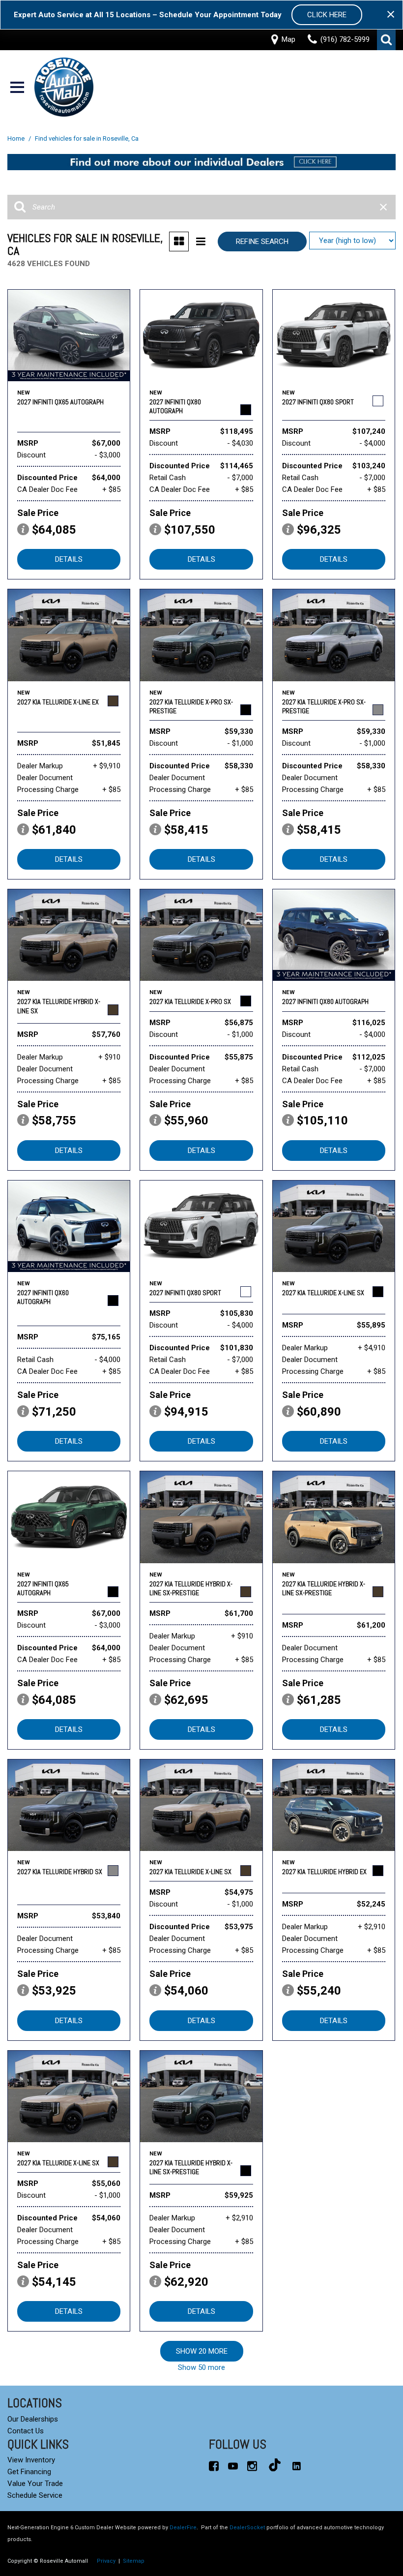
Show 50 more (201, 2367)
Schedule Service (35, 2495)
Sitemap (134, 2561)
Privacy (106, 2561)
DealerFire (183, 2528)
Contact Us (26, 2431)
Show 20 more (202, 2351)
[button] (386, 40)
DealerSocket (247, 2528)
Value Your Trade (35, 2484)
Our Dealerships (33, 2419)
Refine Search (262, 242)
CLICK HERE (327, 15)
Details (69, 559)
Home (17, 138)
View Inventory (31, 2460)
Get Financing (29, 2472)
